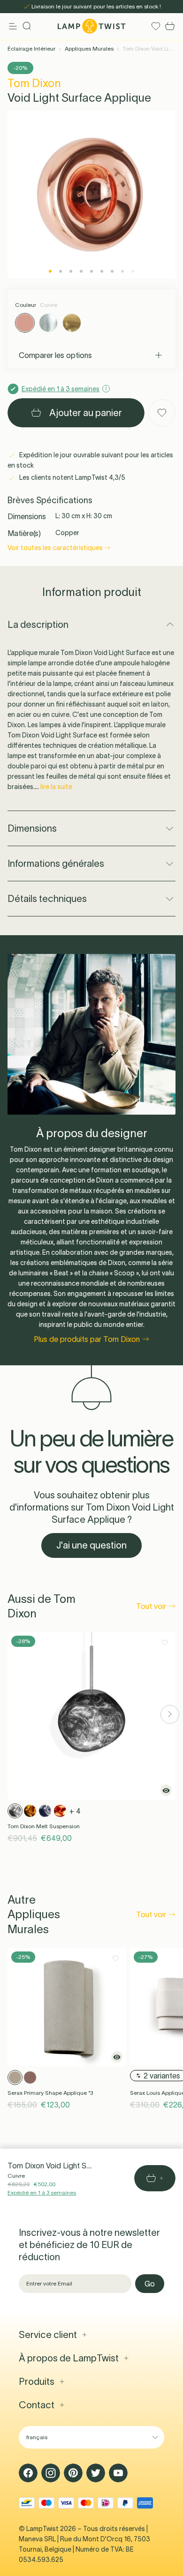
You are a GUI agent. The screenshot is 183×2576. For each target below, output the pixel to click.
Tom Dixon (34, 83)
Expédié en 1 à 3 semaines (42, 2193)
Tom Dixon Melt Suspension (44, 1826)
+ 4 (75, 1811)
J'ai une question (91, 1545)
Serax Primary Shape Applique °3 (50, 2093)
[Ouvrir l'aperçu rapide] (166, 1790)
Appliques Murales (89, 48)
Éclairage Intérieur (31, 48)
